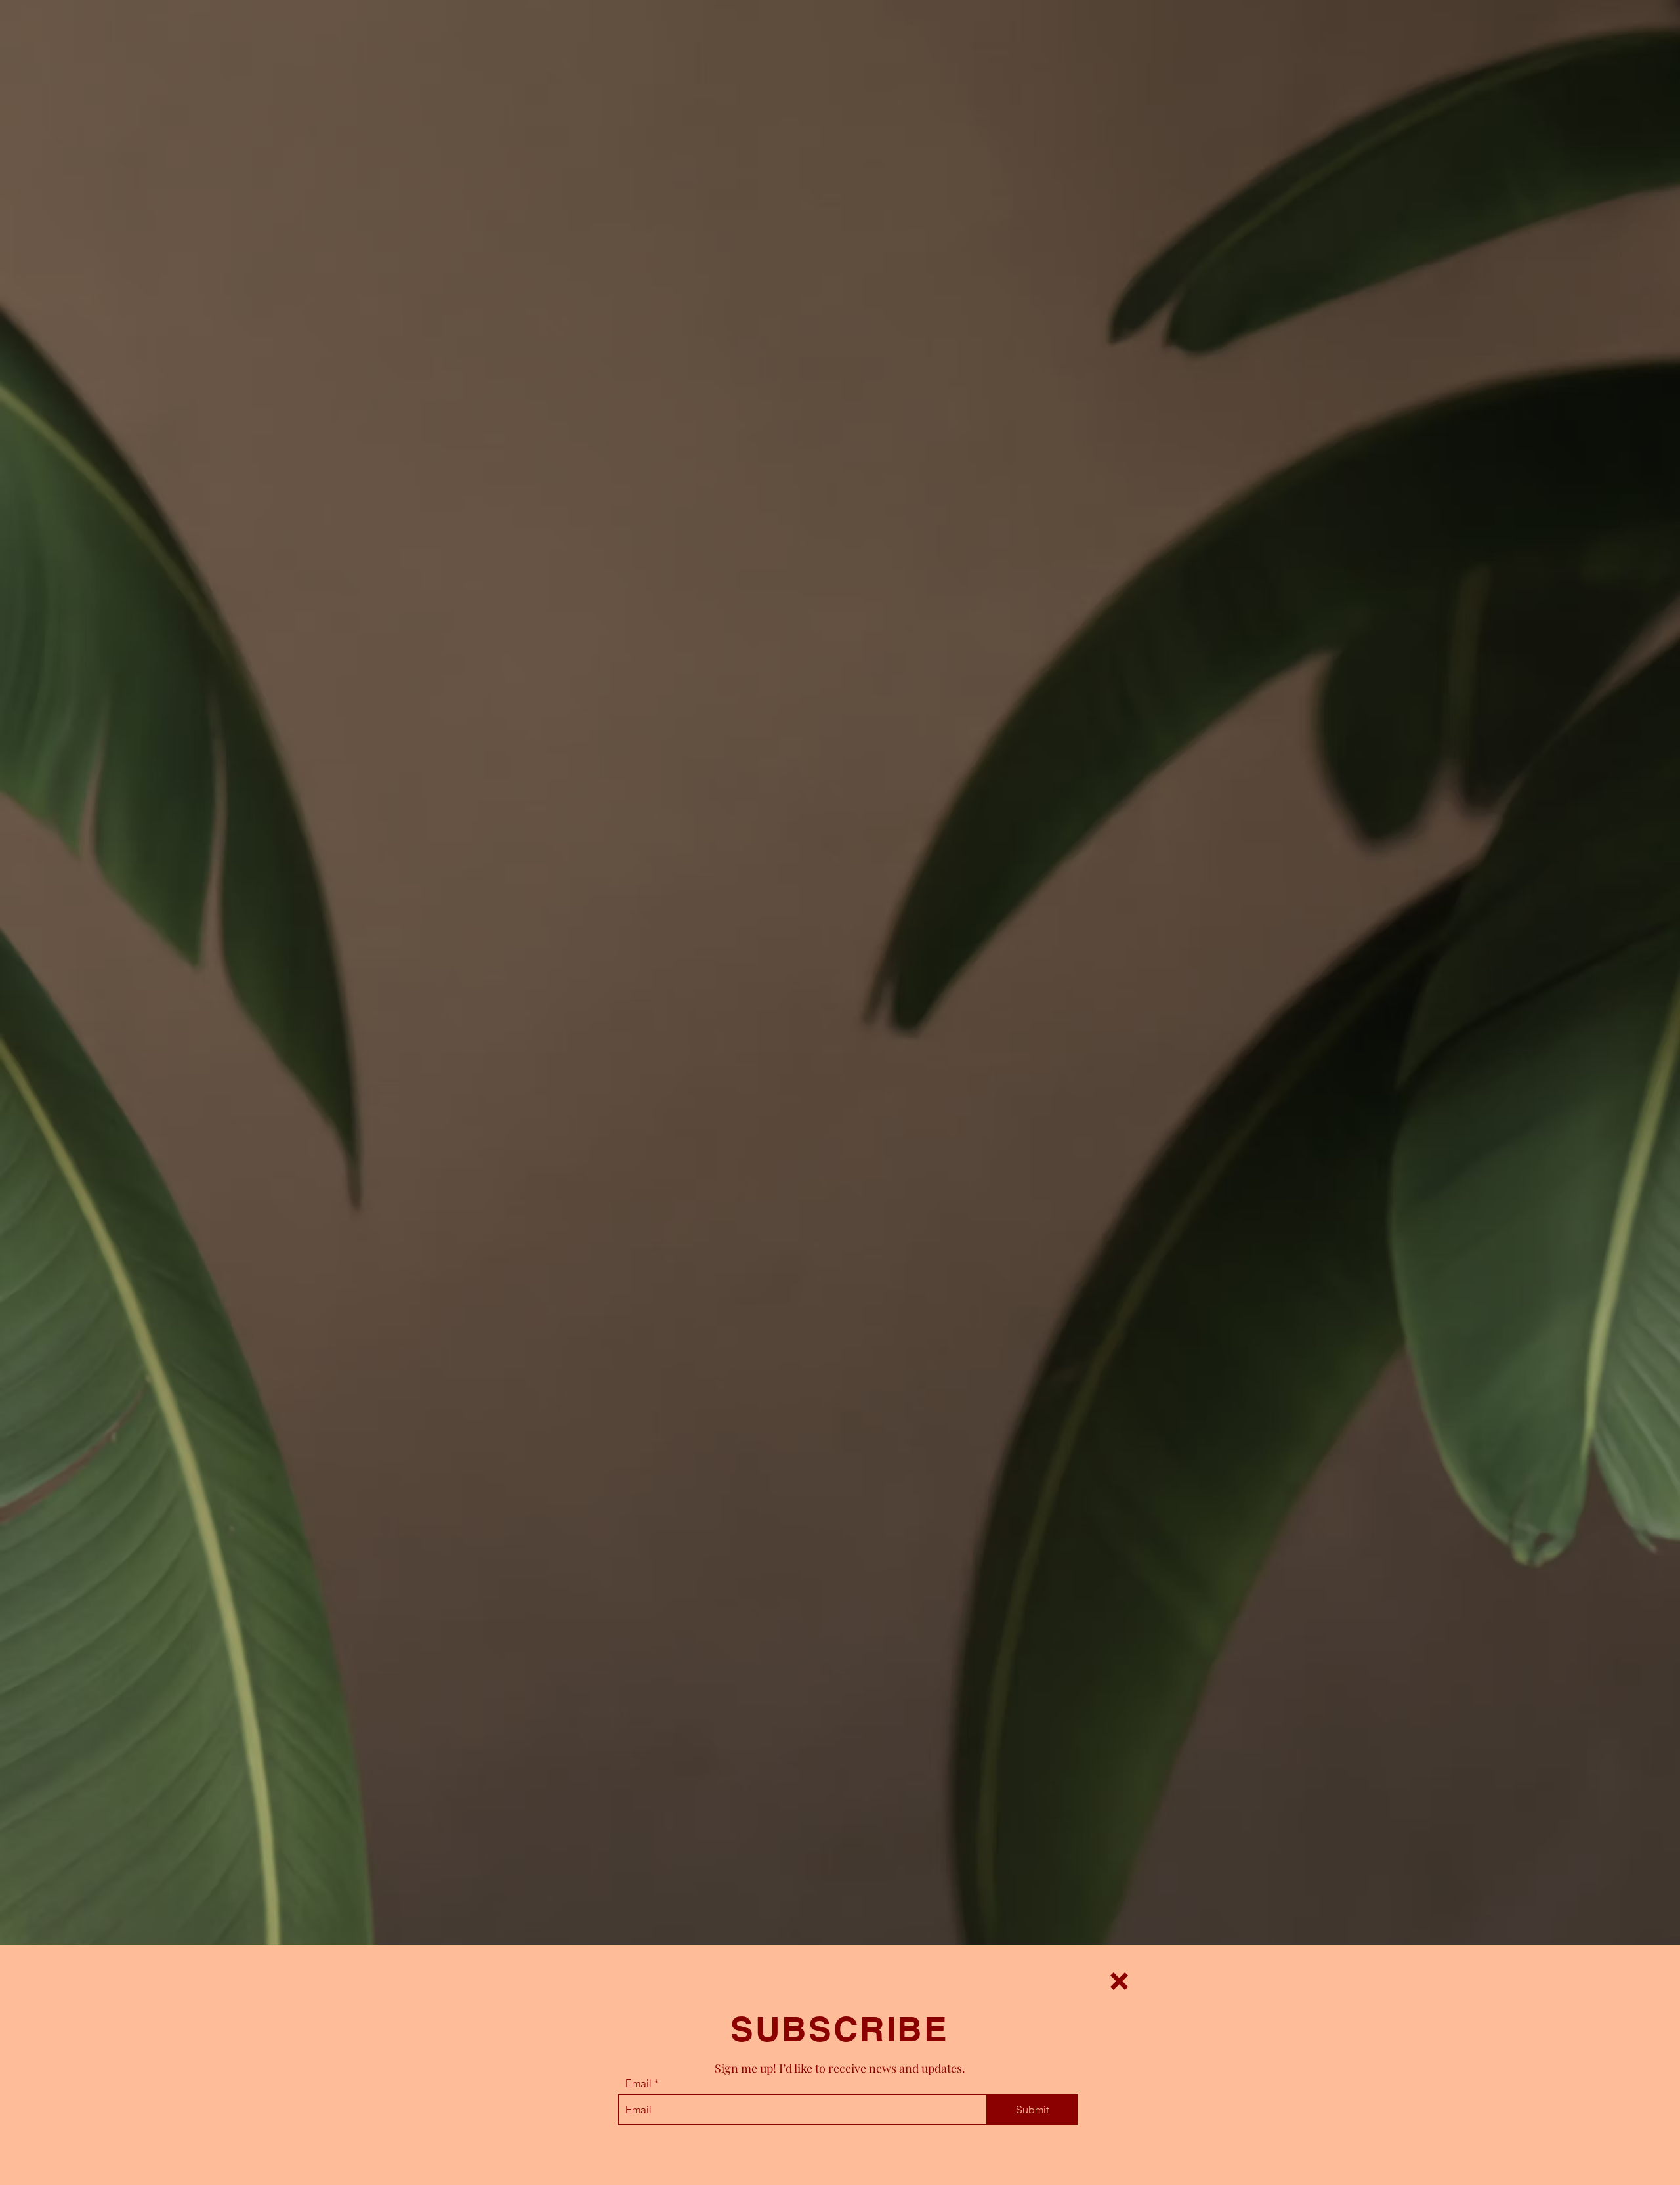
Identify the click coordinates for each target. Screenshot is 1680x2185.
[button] (1119, 1981)
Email (639, 2083)
